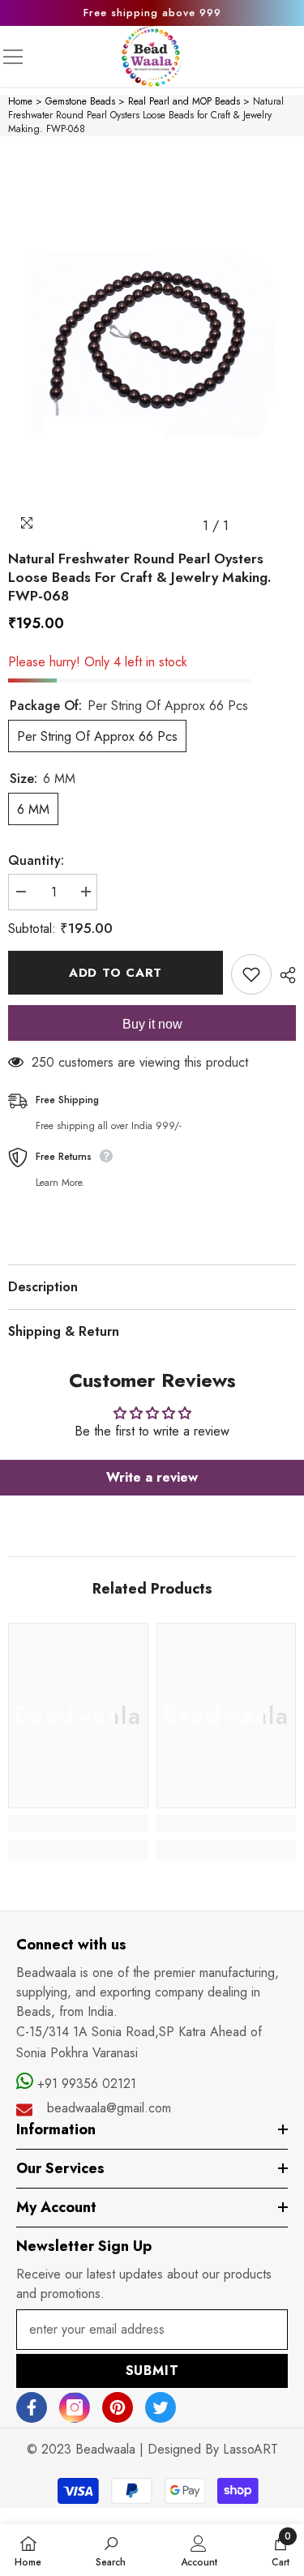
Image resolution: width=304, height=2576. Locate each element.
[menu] (13, 57)
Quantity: (36, 860)
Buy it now (152, 1024)
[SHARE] (284, 975)
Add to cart (116, 973)
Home (20, 101)
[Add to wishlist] (251, 974)
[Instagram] (75, 2407)
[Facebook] (32, 2407)
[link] (78, 1823)
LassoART (250, 2449)
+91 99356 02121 (85, 2084)
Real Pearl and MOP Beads (184, 101)
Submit (152, 2371)
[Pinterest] (118, 2407)
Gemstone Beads (80, 101)
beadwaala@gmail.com (109, 2108)
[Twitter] (161, 2407)
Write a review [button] (152, 1477)
